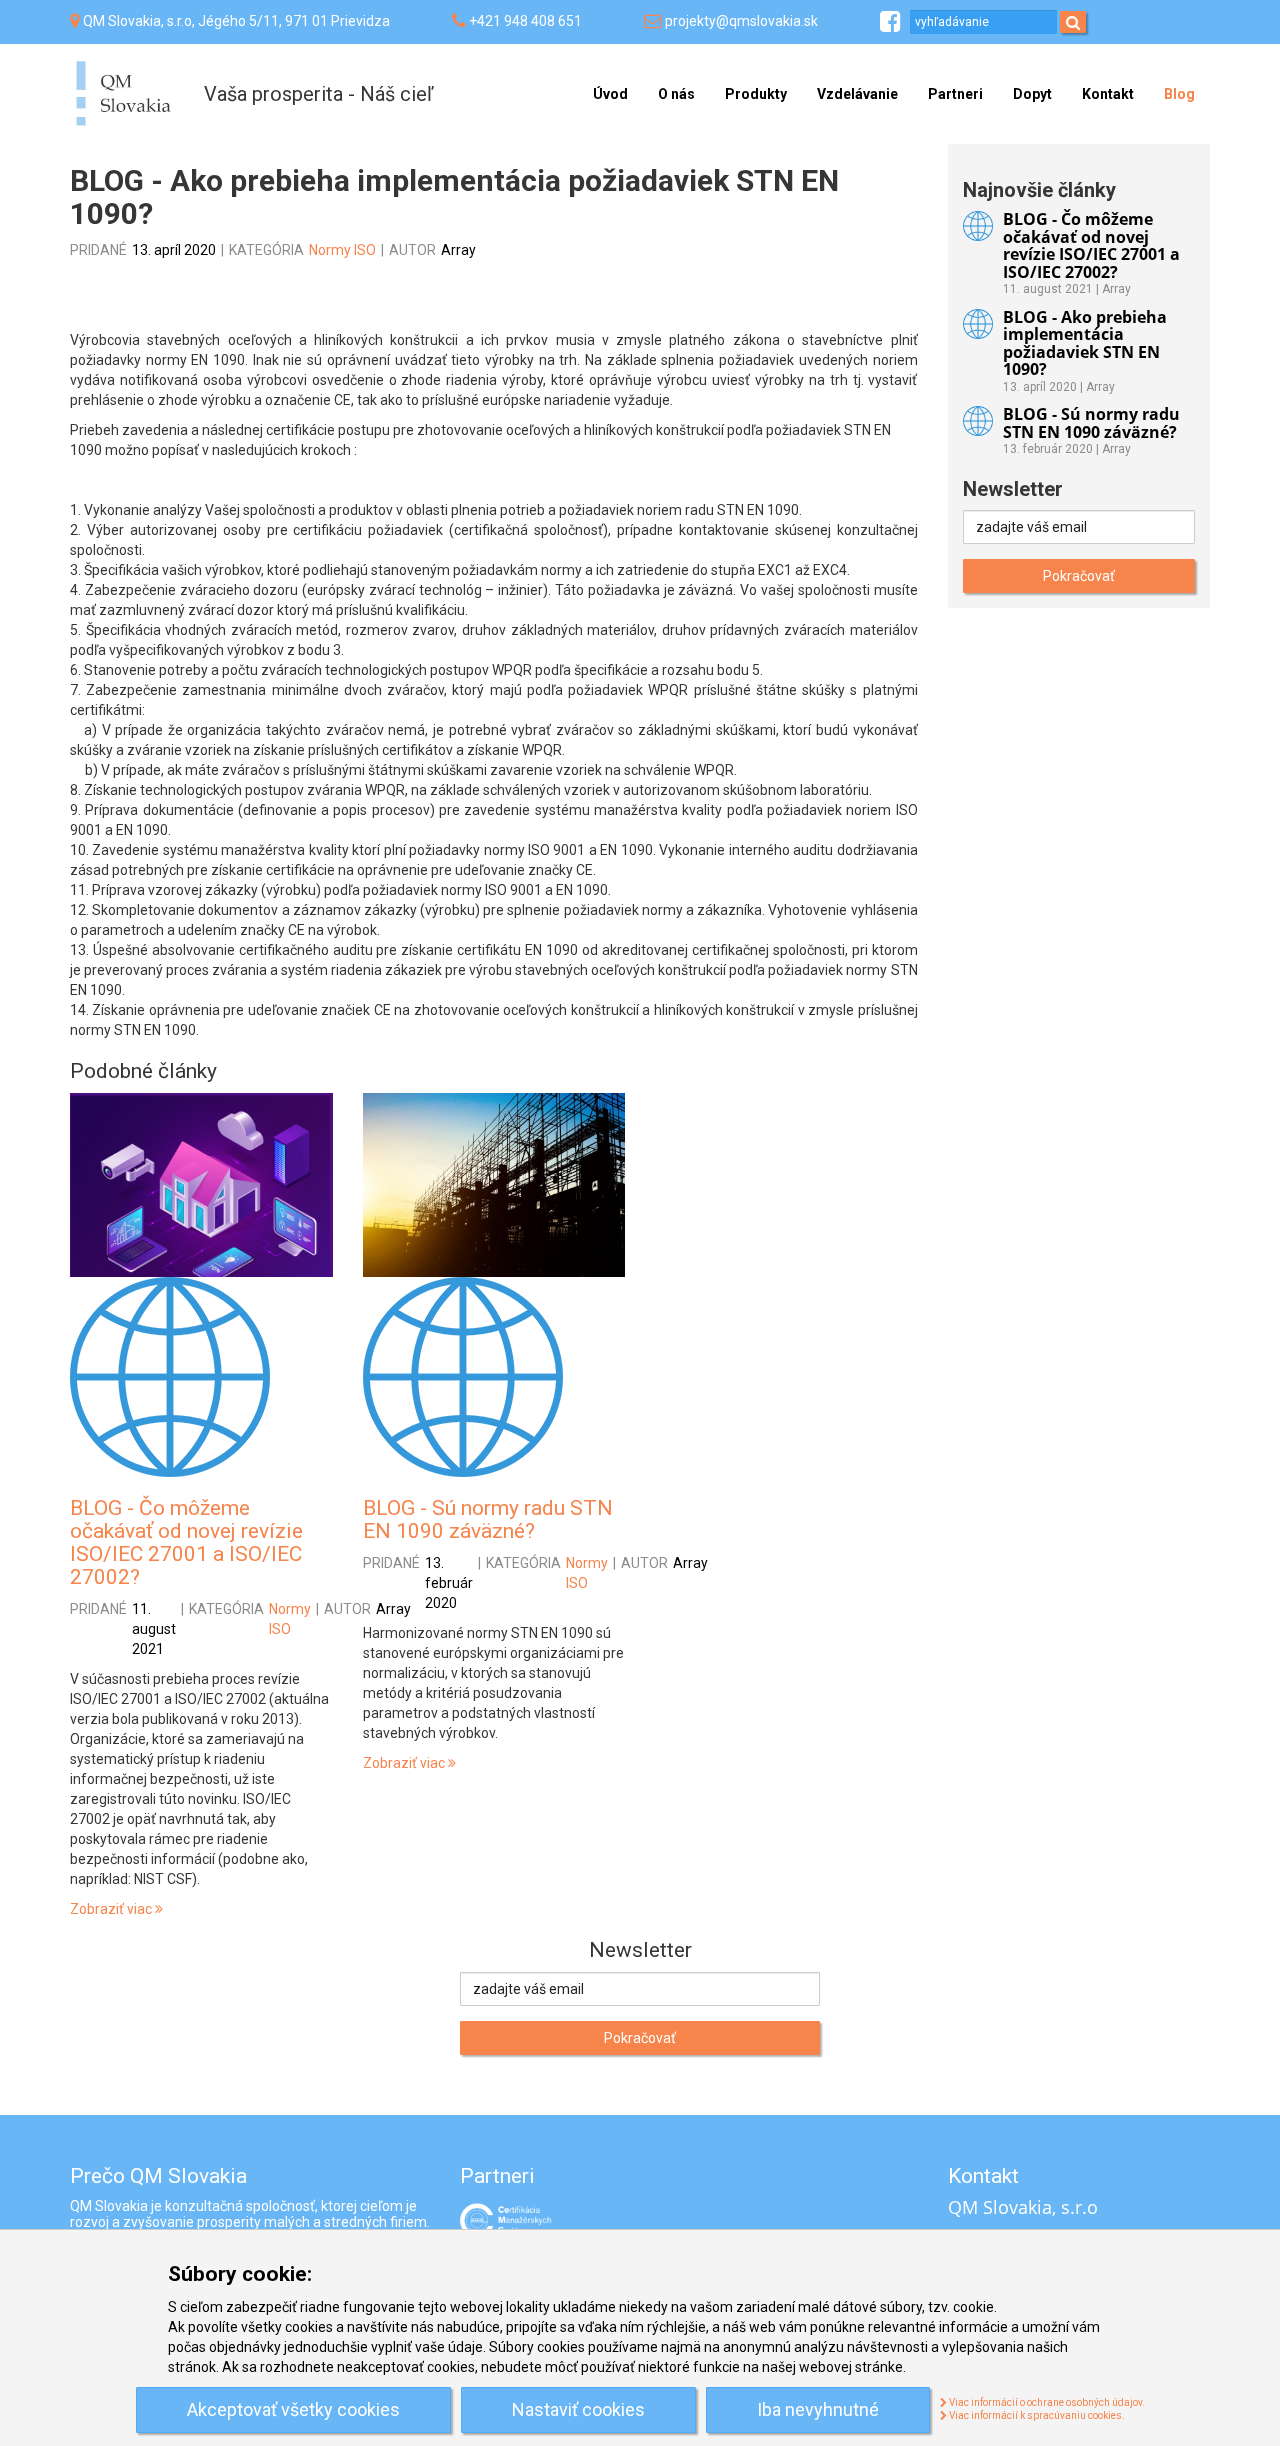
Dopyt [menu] (1032, 94)
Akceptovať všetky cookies (293, 2409)
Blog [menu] (1179, 94)
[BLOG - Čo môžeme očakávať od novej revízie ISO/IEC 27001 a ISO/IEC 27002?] (201, 1185)
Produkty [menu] (756, 94)
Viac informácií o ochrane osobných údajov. (1046, 2402)
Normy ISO (342, 250)
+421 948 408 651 (525, 21)
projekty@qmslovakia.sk (741, 21)
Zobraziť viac (112, 1909)
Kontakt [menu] (1108, 94)
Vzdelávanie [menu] (857, 94)
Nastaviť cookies (578, 2409)
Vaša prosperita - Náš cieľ (318, 94)
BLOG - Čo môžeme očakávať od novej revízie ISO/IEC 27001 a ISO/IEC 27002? (186, 1542)
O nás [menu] (676, 94)
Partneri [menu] (955, 94)
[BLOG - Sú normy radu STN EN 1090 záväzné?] (494, 1185)
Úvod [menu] (610, 94)
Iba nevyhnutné (818, 2409)
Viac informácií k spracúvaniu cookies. (1036, 2415)
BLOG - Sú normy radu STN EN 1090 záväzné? (488, 1519)
